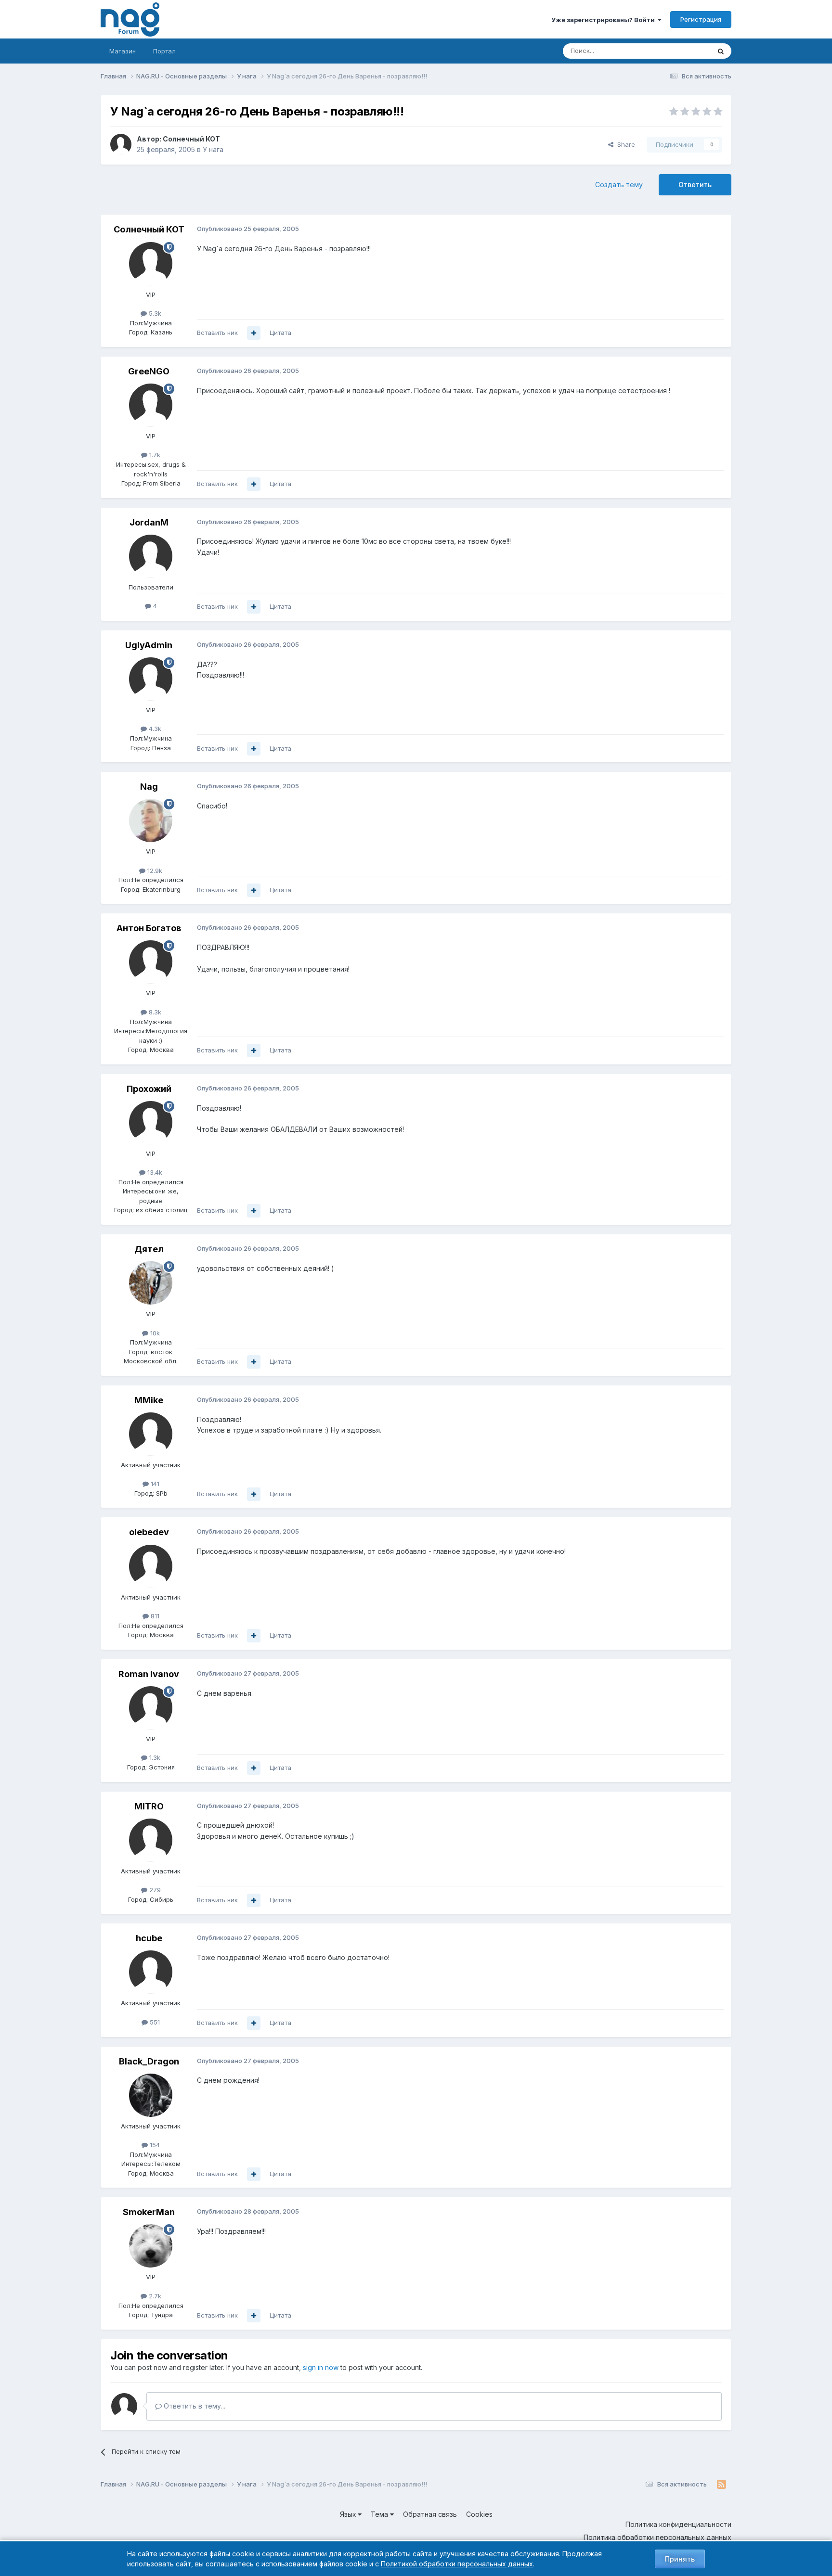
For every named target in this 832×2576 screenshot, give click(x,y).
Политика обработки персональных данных (657, 2537)
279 (154, 1890)
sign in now (321, 2367)
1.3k (154, 1757)
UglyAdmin (149, 645)
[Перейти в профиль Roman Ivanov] (151, 1708)
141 (154, 1484)
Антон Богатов (149, 928)
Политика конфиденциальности (678, 2524)
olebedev (149, 1532)
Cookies (479, 2514)
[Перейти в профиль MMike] (151, 1434)
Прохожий (149, 1089)
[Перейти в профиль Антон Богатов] (151, 962)
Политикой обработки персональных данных (457, 2564)
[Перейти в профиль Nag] (151, 820)
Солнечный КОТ (191, 139)
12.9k (154, 871)
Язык (349, 2514)
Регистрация (701, 19)
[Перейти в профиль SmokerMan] (151, 2246)
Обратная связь (430, 2514)
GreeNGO (149, 371)
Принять (680, 2559)
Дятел (149, 1249)
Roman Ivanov (149, 1674)
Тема (380, 2514)
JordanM (149, 522)
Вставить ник (217, 333)
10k (154, 1333)
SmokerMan (149, 2212)
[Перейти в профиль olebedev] (151, 1566)
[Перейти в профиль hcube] (151, 1972)
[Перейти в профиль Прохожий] (151, 1123)
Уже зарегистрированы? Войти (604, 20)
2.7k (154, 2296)
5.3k (154, 313)
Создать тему (619, 185)
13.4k (154, 1172)
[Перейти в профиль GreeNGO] (151, 405)
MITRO (149, 1806)
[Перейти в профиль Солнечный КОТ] (121, 144)
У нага (213, 149)
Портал (164, 51)
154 (154, 2145)
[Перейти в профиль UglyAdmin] (151, 679)
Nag (149, 787)
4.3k (154, 729)
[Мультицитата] (254, 333)
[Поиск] (721, 51)
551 (154, 2022)
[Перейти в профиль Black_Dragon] (151, 2095)
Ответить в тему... (194, 2406)
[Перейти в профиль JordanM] (151, 556)
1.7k (154, 455)
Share (624, 144)
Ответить (695, 185)
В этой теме (680, 51)
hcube (149, 1938)
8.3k (154, 1012)
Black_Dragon (149, 2061)
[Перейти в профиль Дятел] (151, 1283)
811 (154, 1616)
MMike (149, 1400)
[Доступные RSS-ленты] (721, 2485)
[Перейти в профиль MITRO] (151, 1840)
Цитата (280, 333)
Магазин (123, 51)
